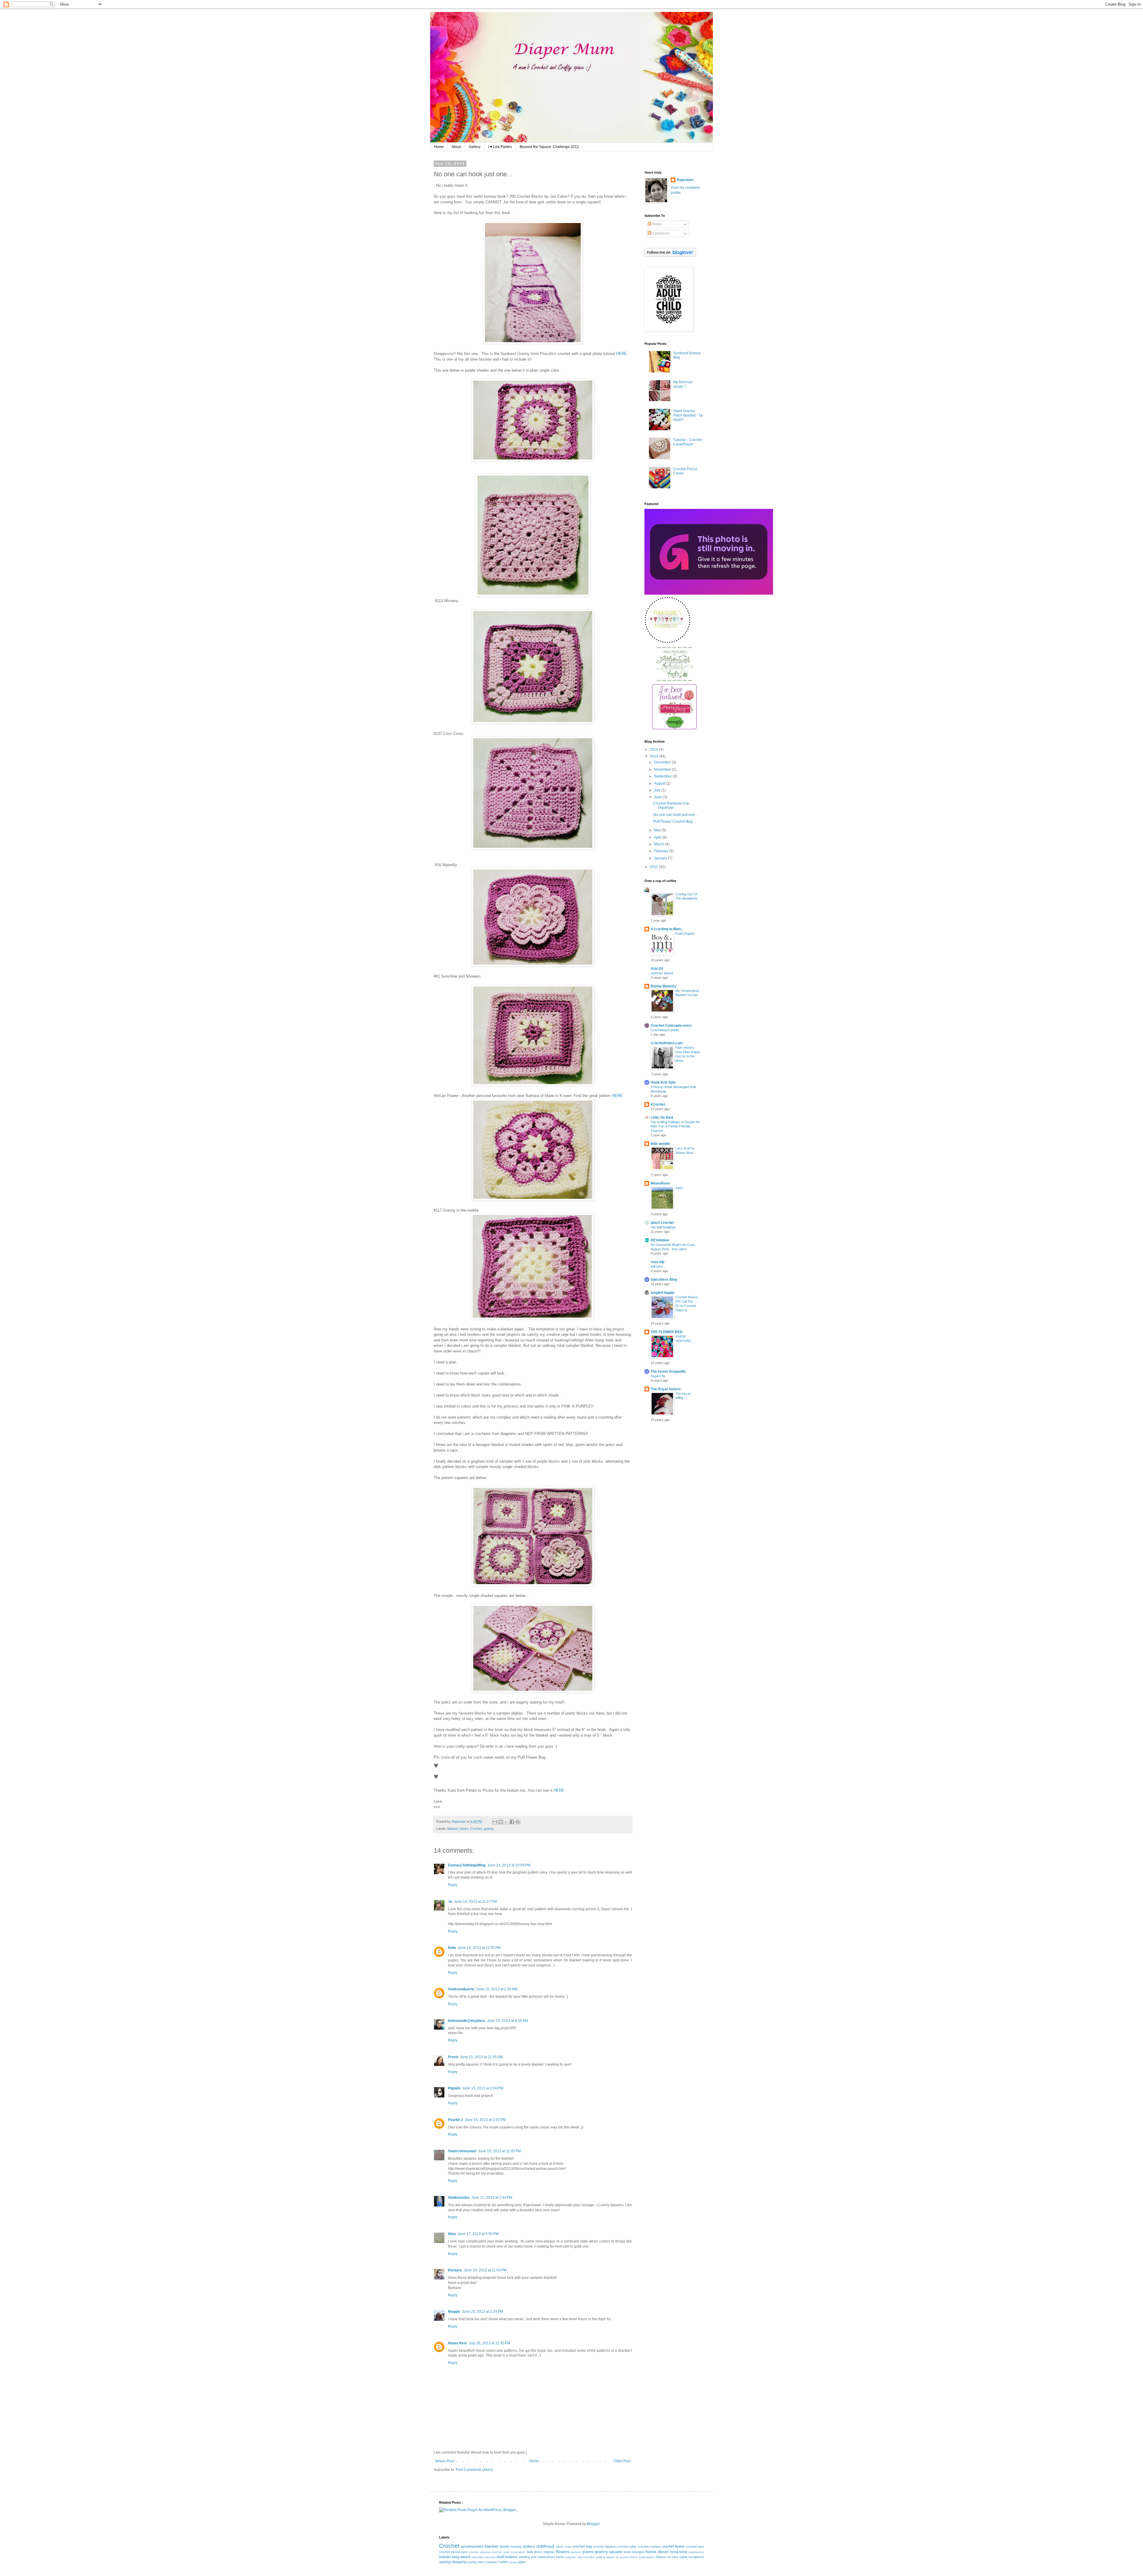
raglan (611, 2557)
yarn (522, 2562)
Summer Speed (662, 973)
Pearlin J (455, 2120)
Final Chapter (685, 934)
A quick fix (658, 1376)
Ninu (452, 2234)
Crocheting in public (665, 1030)
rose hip (658, 1262)
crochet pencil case (453, 2552)
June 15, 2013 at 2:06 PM (483, 2088)
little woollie (660, 1144)
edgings (549, 2552)
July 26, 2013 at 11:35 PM (489, 2343)
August (660, 783)
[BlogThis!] (501, 1822)
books (464, 1829)
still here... (658, 1266)
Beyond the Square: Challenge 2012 (549, 147)
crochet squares (480, 2552)
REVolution (660, 1240)
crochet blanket (604, 2547)
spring (472, 2562)
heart (627, 2552)
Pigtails (454, 2088)
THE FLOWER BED (667, 1332)
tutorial (513, 2562)
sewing (445, 2562)
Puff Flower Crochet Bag (673, 822)
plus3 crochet (662, 1223)
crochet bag (582, 2547)
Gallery (475, 147)
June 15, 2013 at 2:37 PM (485, 2120)
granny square (609, 2552)
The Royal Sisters (666, 1389)
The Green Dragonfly (668, 1372)
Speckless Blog (664, 1280)
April (658, 837)
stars (481, 2562)
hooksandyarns (461, 1989)
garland (576, 2552)
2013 (654, 756)
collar (568, 2547)
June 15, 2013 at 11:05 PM (499, 2151)
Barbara (455, 2270)
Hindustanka (459, 2198)
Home (439, 147)
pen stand (538, 2557)
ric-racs (673, 2557)
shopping (459, 2562)
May (658, 830)
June (658, 797)
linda (452, 1948)
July (658, 790)
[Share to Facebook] (512, 1822)
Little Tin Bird (662, 1118)
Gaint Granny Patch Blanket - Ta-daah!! (688, 415)
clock (560, 2547)
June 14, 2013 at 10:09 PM (509, 1865)
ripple (683, 2557)
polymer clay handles (580, 2557)
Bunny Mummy (663, 986)
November (663, 769)
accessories (472, 2546)
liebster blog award (455, 2557)
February (662, 851)
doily (530, 2552)
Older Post (622, 2461)
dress (538, 2552)
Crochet (476, 1829)
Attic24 (657, 969)
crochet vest (501, 2552)
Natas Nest (457, 2343)
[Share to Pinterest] (518, 1822)
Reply (453, 1885)
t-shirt (503, 2562)
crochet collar (627, 2547)
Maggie (454, 2312)
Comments (660, 233)
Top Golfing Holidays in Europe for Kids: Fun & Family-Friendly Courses (675, 1126)
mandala (477, 2557)
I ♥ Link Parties (500, 147)
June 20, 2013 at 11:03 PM (485, 2270)
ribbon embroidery (642, 2557)
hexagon (638, 2552)
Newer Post (445, 2461)
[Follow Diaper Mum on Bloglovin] (670, 255)
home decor (657, 2552)
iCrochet (658, 1104)
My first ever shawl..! (683, 384)
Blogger (593, 2524)
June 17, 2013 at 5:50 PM (478, 2234)
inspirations (696, 2552)
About (456, 147)
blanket (453, 1829)
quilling (600, 2557)
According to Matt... (667, 929)
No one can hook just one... (675, 815)
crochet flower (673, 2547)
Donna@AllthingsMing (467, 1865)
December (663, 762)
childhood (545, 2546)
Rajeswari (685, 180)
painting (524, 2557)
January (661, 858)
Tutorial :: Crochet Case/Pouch (688, 442)
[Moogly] (674, 728)
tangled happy (663, 1293)
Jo (450, 1902)
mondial (490, 2557)
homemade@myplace (467, 2021)
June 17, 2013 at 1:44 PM (492, 2198)
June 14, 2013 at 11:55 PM (479, 1948)
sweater (492, 2562)
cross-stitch (518, 2552)
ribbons (661, 2557)
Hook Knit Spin (663, 1082)
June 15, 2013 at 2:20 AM (497, 1989)
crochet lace (695, 2547)
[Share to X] (506, 1822)
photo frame (555, 2557)
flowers (563, 2552)
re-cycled (622, 2557)
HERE (622, 354)
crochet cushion (649, 2547)
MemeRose (660, 1183)
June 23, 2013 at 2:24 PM (483, 2312)
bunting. (516, 2547)
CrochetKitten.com (667, 1043)
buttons (529, 2547)
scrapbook (696, 2557)
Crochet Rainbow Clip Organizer (671, 805)
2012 (654, 867)
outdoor (511, 2557)
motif (500, 2557)
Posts (656, 224)
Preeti (453, 2057)
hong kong (679, 2552)
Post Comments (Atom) (474, 2470)
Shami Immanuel (462, 2151)
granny (489, 1829)
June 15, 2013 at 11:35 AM (481, 2057)
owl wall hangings (663, 1227)
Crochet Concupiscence (671, 1026)
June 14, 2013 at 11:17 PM (475, 1902)
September (663, 776)
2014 (654, 749)
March (659, 844)
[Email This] (495, 1822)
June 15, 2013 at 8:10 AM (508, 2021)
